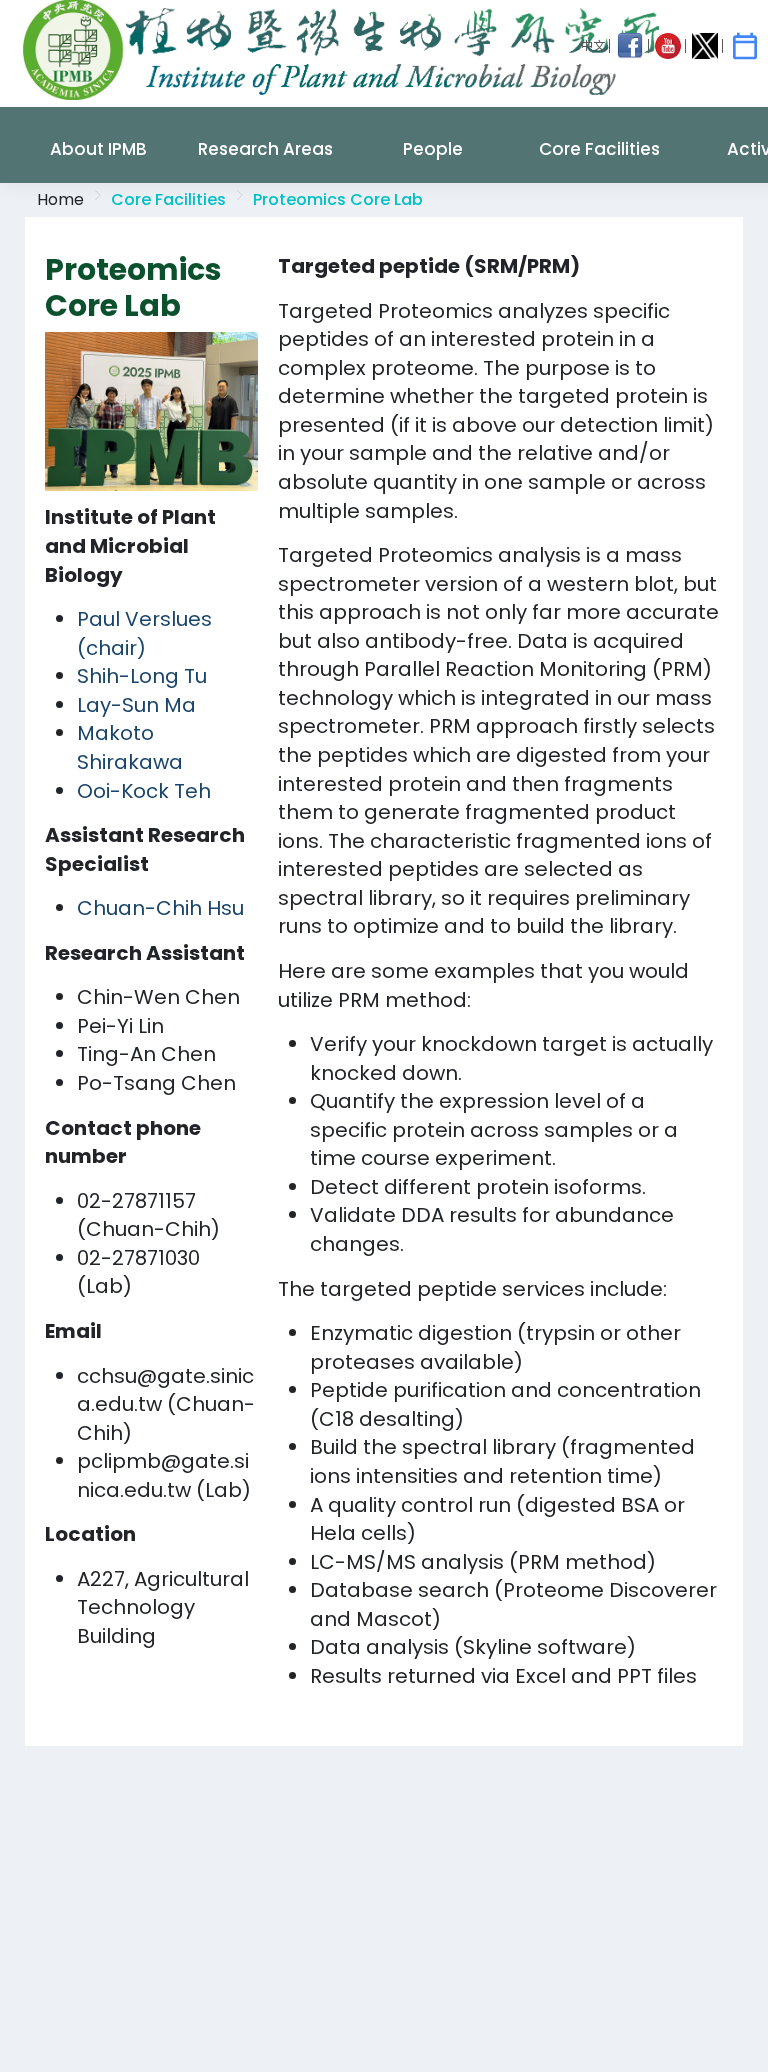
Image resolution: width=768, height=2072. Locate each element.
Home (60, 199)
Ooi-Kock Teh (144, 791)
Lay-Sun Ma (136, 705)
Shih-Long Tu (142, 676)
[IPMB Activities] (745, 46)
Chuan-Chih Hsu (160, 908)
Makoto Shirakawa (130, 747)
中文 (593, 45)
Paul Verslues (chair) (144, 633)
